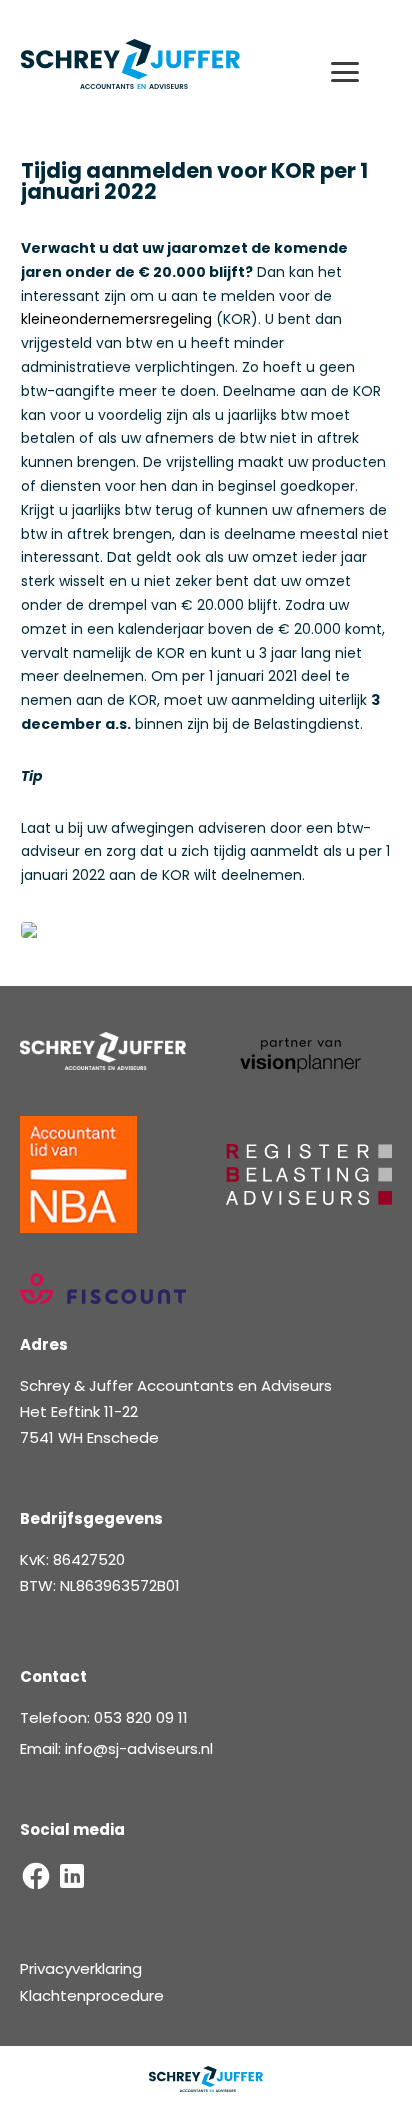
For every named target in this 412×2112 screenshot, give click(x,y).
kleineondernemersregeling (116, 319)
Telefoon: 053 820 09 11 (104, 1717)
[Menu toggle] (356, 72)
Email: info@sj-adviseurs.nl (116, 1748)
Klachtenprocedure (92, 1995)
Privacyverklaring (81, 1968)
